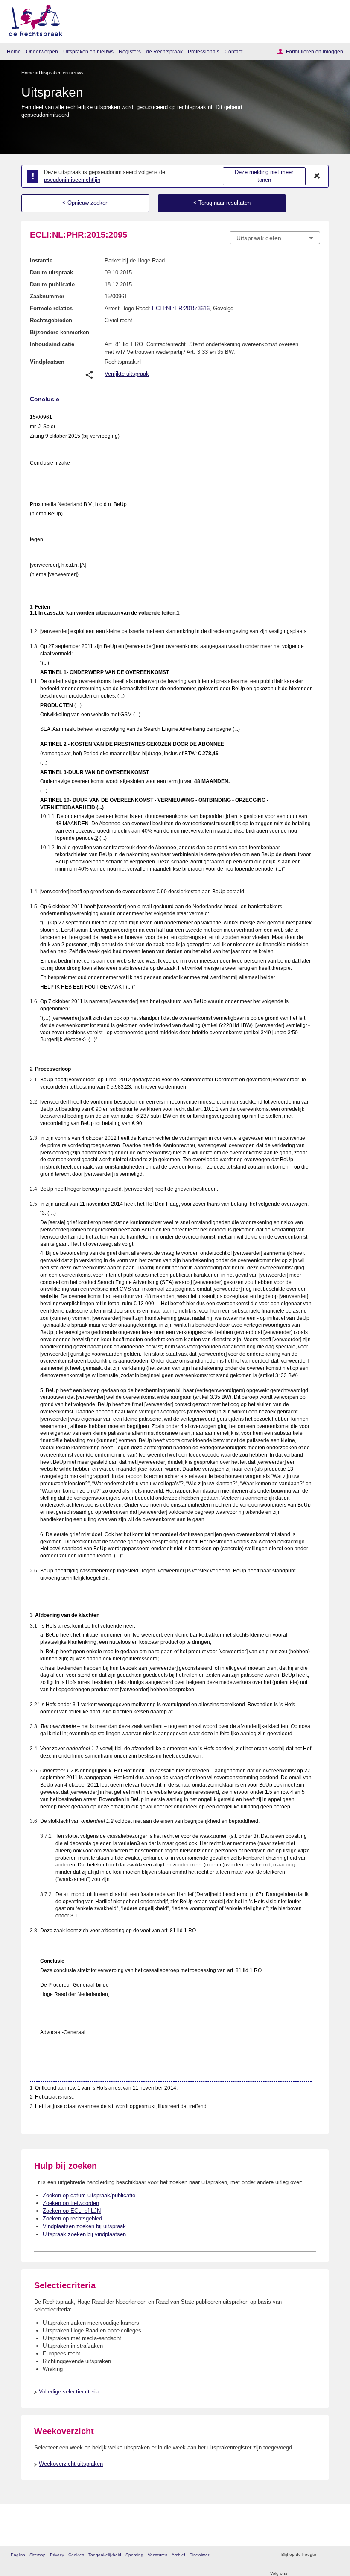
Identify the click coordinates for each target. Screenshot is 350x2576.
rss (324, 2555)
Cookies (76, 2555)
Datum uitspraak (51, 272)
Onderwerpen (42, 52)
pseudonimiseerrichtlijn (72, 180)
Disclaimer (199, 2555)
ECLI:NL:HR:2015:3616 (181, 308)
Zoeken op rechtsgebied (72, 2218)
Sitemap (38, 2555)
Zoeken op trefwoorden (71, 2203)
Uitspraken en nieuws (88, 52)
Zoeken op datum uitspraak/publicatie (89, 2195)
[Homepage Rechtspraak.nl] (33, 19)
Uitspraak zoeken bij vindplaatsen (84, 2234)
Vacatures (157, 2555)
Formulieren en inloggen (315, 52)
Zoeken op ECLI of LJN (72, 2211)
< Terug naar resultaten (222, 203)
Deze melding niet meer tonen (264, 176)
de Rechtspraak (164, 52)
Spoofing (134, 2555)
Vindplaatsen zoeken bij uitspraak (84, 2226)
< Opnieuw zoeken (85, 203)
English (18, 2555)
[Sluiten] (317, 176)
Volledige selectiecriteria (69, 2392)
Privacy (57, 2555)
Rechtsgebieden (51, 320)
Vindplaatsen (47, 362)
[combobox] (275, 238)
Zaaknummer (47, 296)
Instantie (41, 261)
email (335, 2555)
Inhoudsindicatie (52, 344)
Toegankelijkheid (105, 2555)
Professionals (204, 52)
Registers (130, 52)
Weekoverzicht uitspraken (71, 2464)
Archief (178, 2555)
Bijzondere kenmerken (60, 332)
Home (14, 52)
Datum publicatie (52, 284)
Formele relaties (51, 308)
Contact (233, 52)
